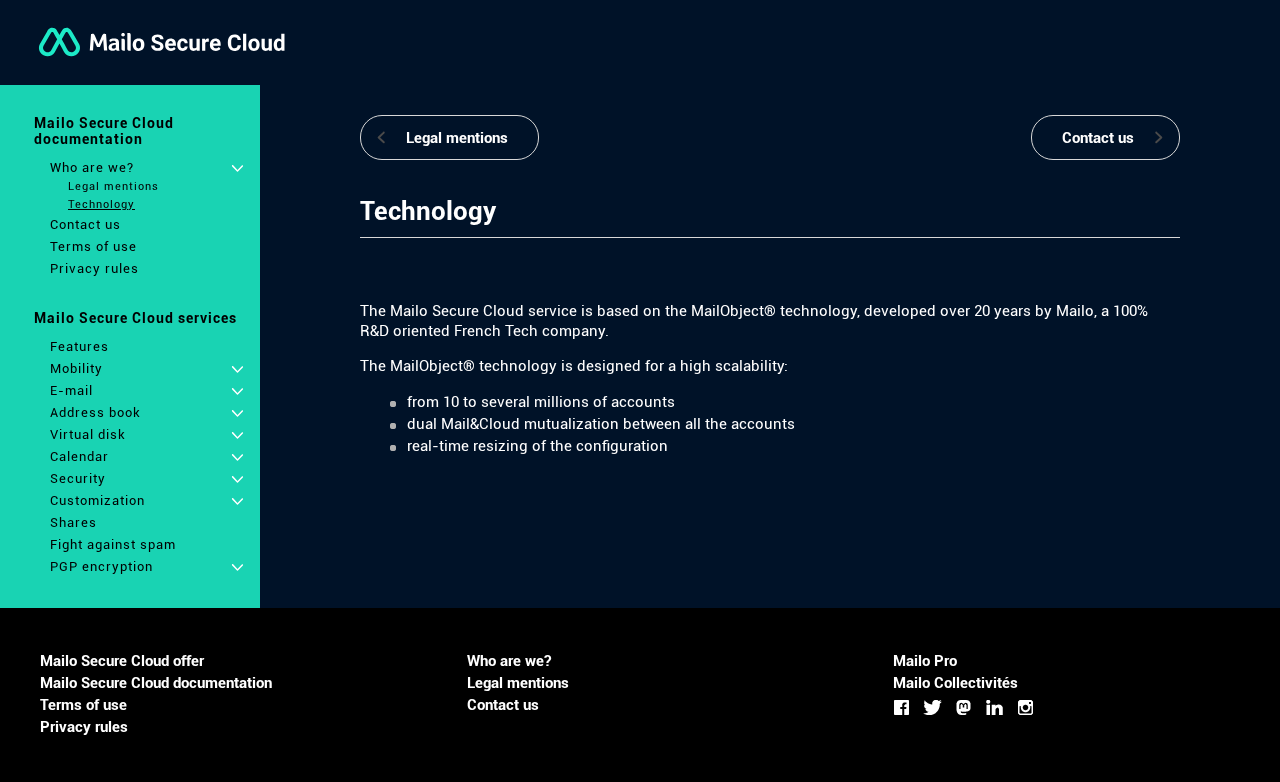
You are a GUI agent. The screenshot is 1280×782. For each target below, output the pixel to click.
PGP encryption (101, 566)
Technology (101, 204)
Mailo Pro (925, 661)
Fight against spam (113, 544)
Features (79, 346)
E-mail (71, 390)
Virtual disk (88, 434)
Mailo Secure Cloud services (135, 318)
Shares (73, 522)
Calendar (79, 456)
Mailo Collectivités (955, 683)
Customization (97, 500)
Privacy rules (94, 268)
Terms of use (93, 246)
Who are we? (92, 167)
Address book (95, 412)
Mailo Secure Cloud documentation (104, 131)
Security (78, 478)
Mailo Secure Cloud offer (122, 661)
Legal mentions (113, 186)
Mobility (76, 368)
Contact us (85, 224)
